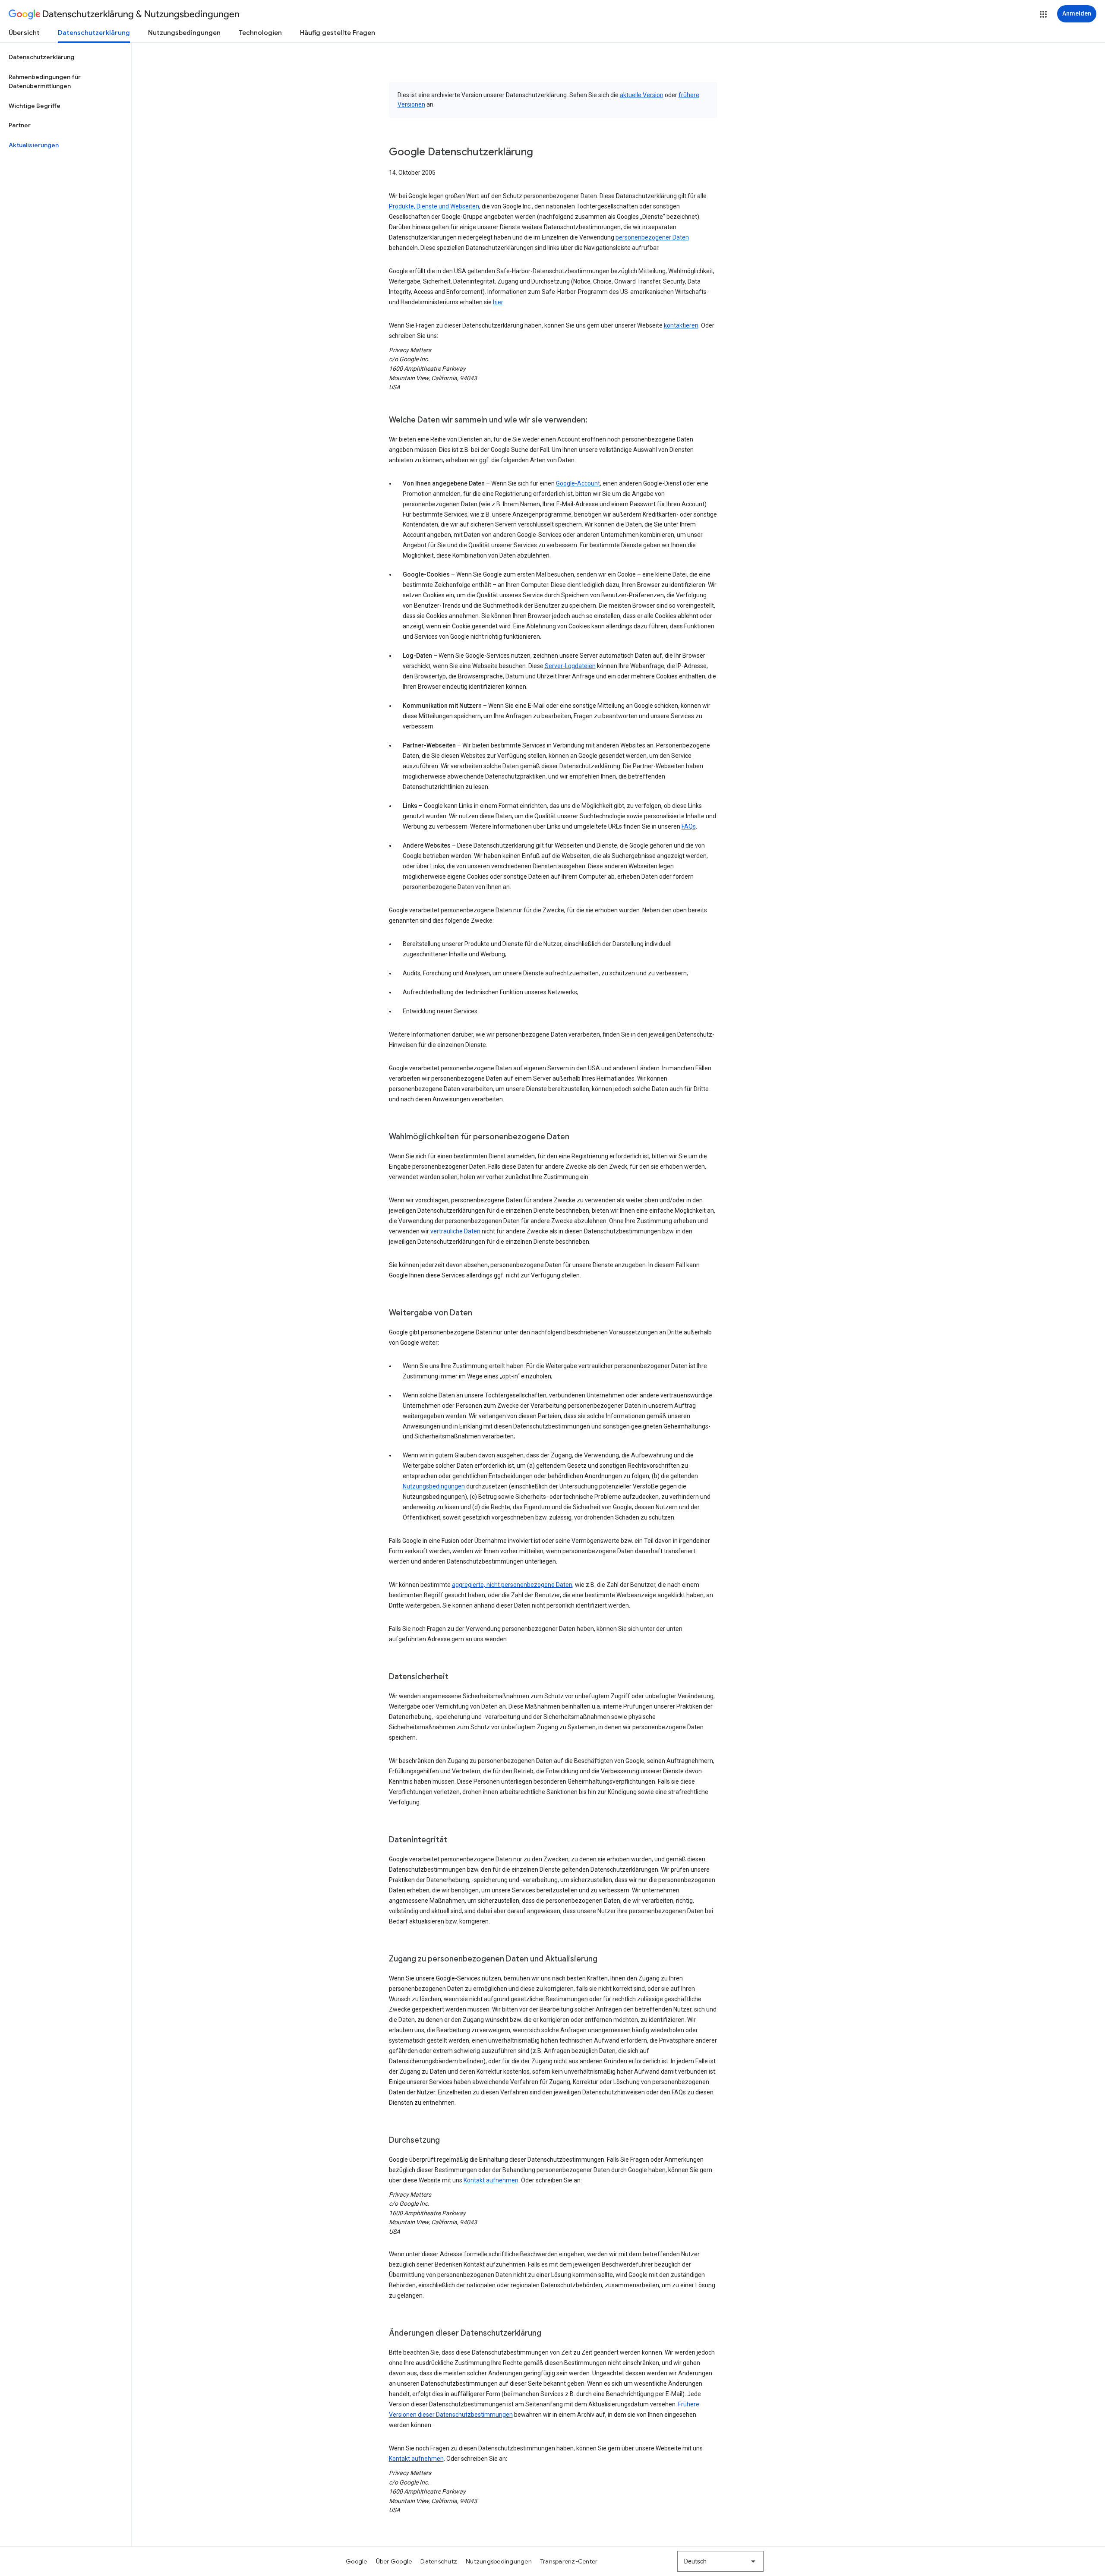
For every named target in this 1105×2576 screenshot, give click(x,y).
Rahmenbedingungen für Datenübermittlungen (45, 82)
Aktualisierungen (34, 145)
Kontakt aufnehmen (491, 2180)
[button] (1043, 14)
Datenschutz (439, 2561)
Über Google (394, 2561)
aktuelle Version (642, 95)
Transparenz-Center (569, 2561)
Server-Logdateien (570, 666)
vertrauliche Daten (455, 1231)
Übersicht (24, 33)
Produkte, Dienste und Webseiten (434, 206)
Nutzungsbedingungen (184, 33)
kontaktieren (681, 325)
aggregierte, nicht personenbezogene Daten (512, 1585)
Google (357, 2561)
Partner (20, 125)
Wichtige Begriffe (35, 106)
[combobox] (720, 2561)
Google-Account (578, 483)
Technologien (260, 33)
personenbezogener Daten (652, 237)
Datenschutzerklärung (94, 33)
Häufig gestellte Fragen (338, 33)
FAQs (689, 826)
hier (498, 302)
